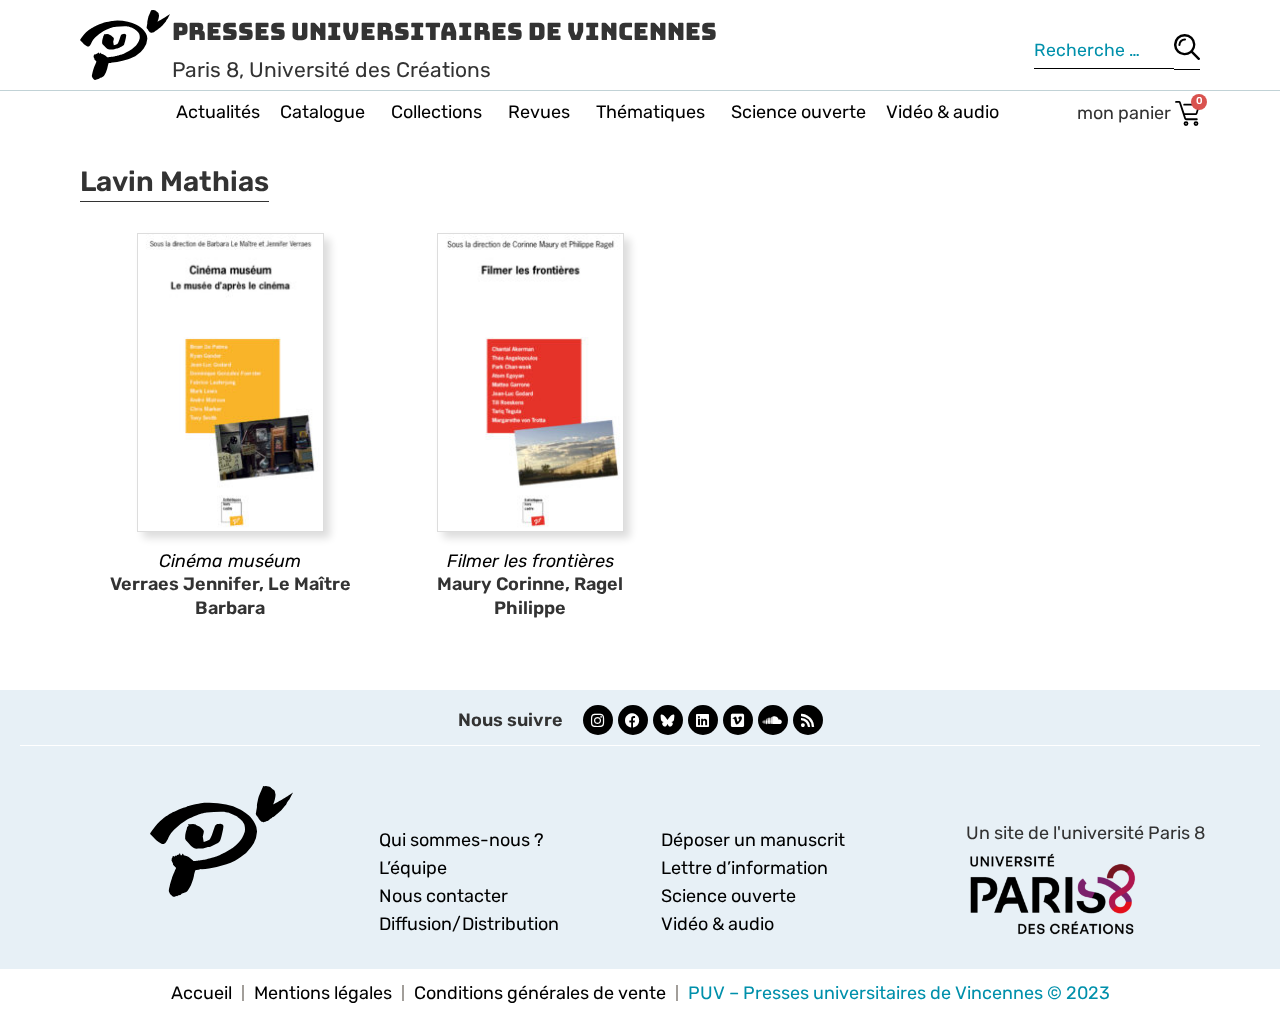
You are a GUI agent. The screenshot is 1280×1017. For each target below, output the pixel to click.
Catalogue (322, 112)
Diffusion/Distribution (469, 924)
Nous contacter (443, 896)
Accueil (201, 993)
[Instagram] (598, 720)
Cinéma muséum (230, 561)
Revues (539, 112)
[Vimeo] (738, 720)
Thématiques (650, 112)
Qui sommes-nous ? (461, 840)
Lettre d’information (744, 868)
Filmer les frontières (530, 561)
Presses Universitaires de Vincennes (444, 31)
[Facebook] (633, 720)
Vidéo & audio (942, 112)
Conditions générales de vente (540, 993)
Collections (436, 112)
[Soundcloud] (773, 720)
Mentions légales (323, 993)
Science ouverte (798, 112)
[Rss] (808, 720)
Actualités (218, 112)
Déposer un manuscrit (753, 840)
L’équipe (413, 868)
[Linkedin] (703, 720)
